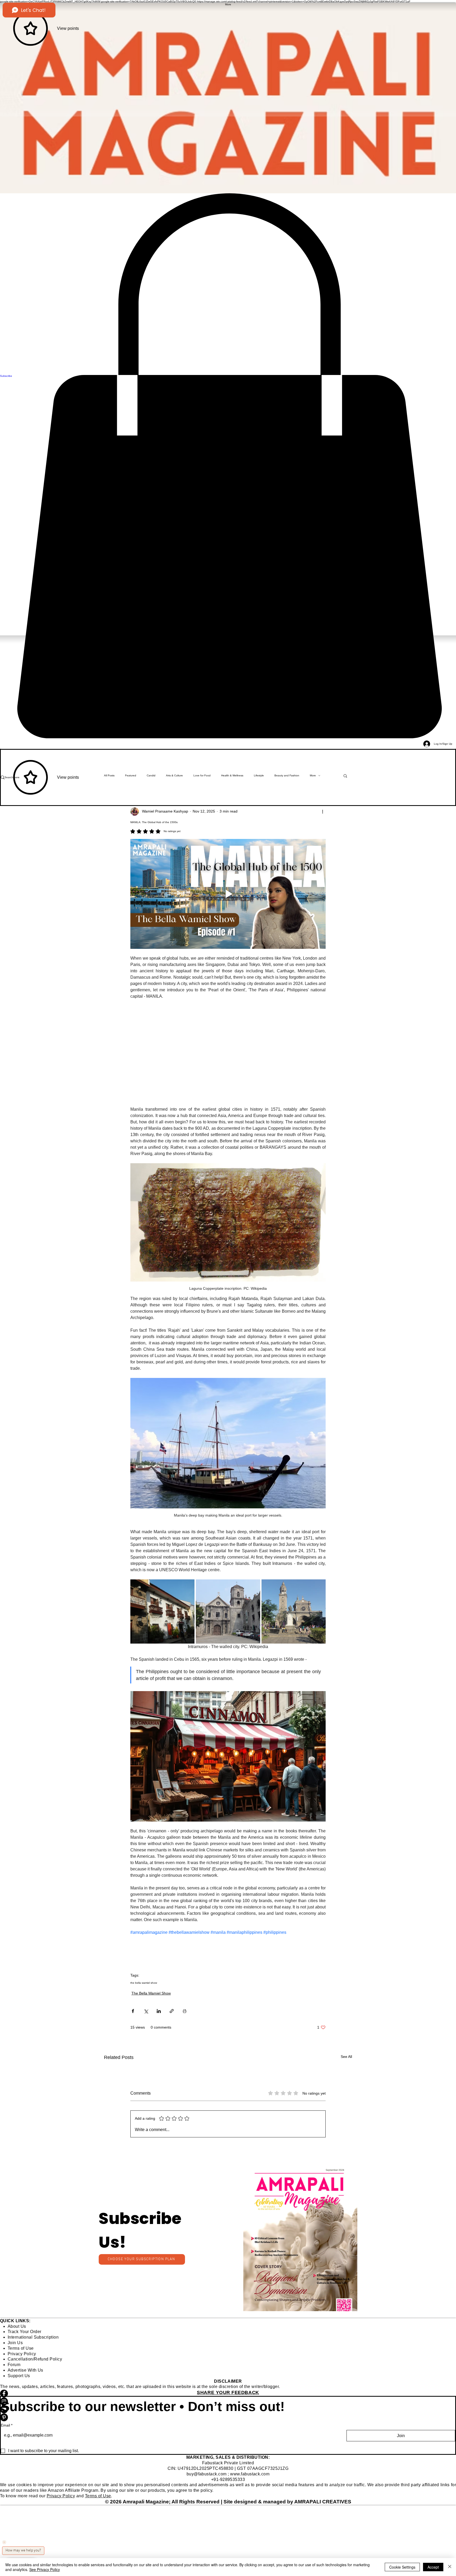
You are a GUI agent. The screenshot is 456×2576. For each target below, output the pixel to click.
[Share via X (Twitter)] (146, 2011)
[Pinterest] (228, 2417)
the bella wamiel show (144, 1983)
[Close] (450, 2567)
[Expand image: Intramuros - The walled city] (162, 1611)
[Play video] (228, 894)
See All (346, 2057)
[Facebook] (228, 2394)
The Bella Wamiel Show (151, 1993)
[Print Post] (185, 2011)
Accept (433, 2567)
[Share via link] (172, 2011)
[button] (300, 2240)
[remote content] (228, 1053)
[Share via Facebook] (133, 2011)
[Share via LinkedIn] (159, 2011)
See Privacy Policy (45, 2569)
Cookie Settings (402, 2567)
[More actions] (322, 811)
